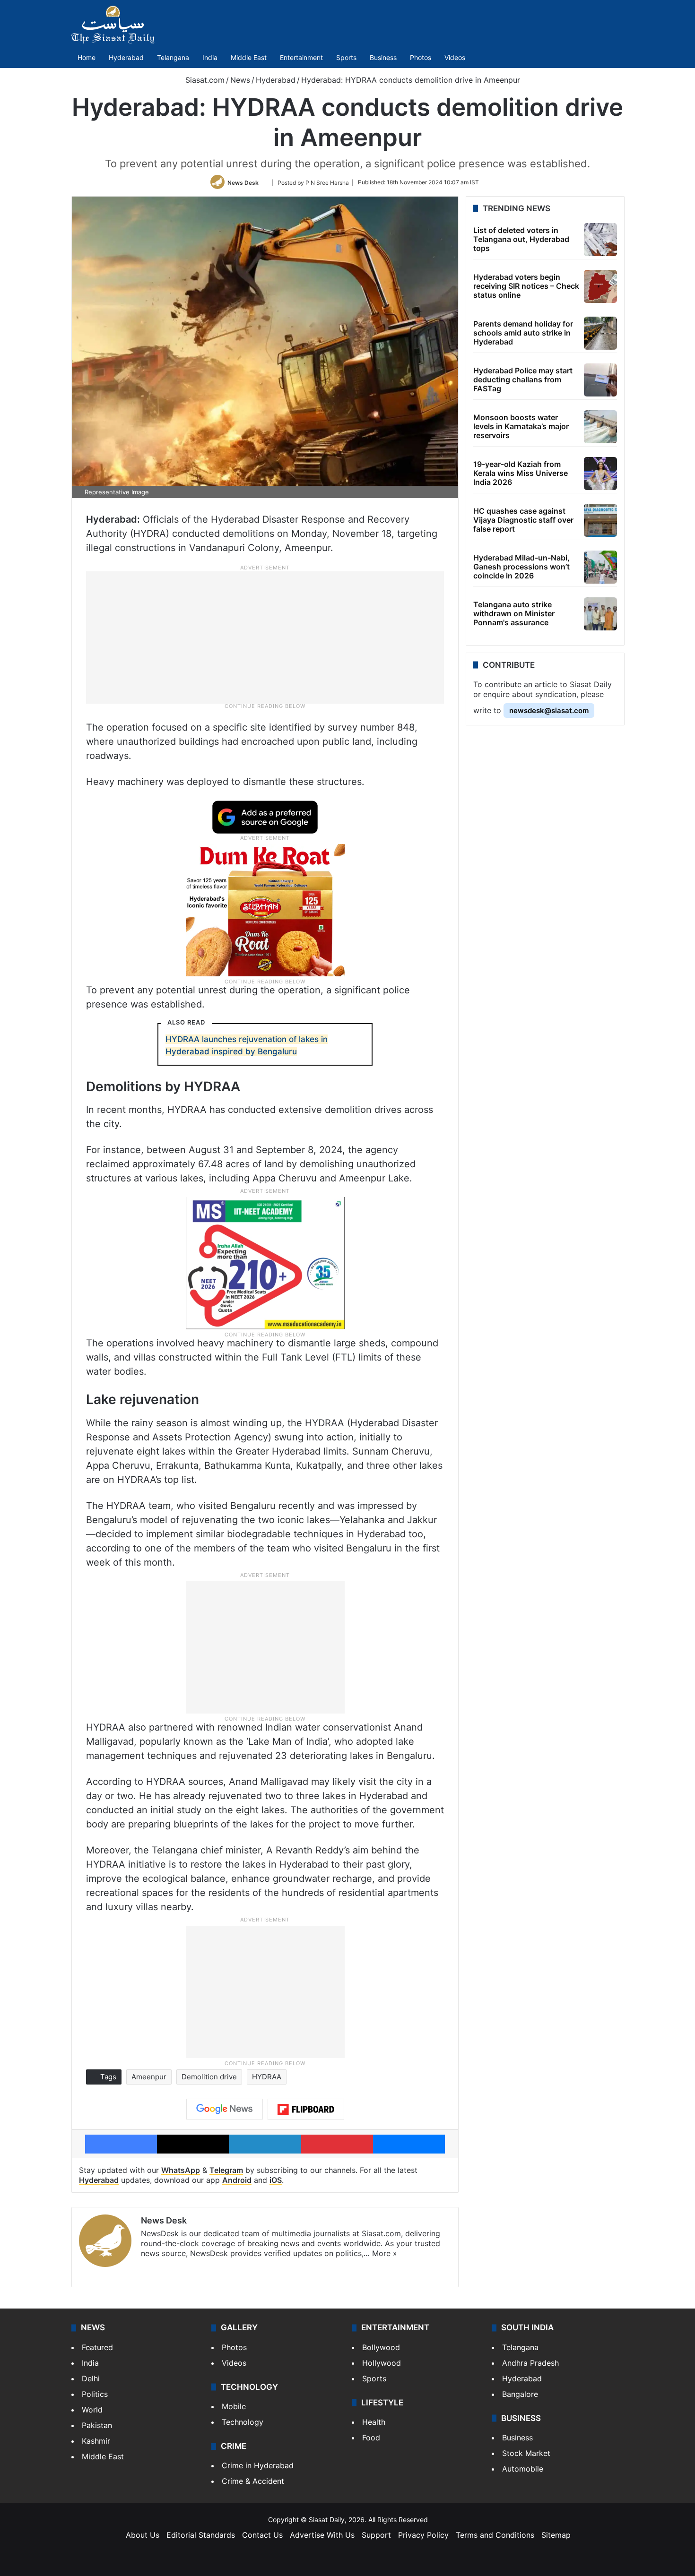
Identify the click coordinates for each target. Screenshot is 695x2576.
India (210, 57)
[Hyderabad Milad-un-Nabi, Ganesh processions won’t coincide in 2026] (600, 567)
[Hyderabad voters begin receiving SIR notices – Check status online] (600, 286)
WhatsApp (181, 2170)
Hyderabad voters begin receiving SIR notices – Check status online (526, 286)
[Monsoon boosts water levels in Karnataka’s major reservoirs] (600, 427)
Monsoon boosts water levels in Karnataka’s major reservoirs (521, 426)
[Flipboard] (306, 2110)
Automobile (523, 2469)
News (240, 80)
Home (87, 57)
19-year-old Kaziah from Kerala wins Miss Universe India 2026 (521, 473)
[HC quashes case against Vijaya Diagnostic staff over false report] (600, 520)
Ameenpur (149, 2077)
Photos (421, 57)
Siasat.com (204, 80)
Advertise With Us (322, 2535)
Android (237, 2180)
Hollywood (382, 2363)
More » (385, 2253)
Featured (97, 2347)
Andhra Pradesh (530, 2363)
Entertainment (301, 57)
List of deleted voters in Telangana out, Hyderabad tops (521, 239)
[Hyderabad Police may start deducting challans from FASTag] (600, 380)
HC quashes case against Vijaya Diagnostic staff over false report (523, 520)
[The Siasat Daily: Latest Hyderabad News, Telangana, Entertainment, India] (113, 25)
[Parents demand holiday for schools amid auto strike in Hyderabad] (600, 333)
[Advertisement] (265, 637)
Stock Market (526, 2453)
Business (383, 57)
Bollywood (381, 2347)
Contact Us (262, 2535)
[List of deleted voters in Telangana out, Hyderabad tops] (600, 240)
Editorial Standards (201, 2535)
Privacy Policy (423, 2535)
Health (374, 2422)
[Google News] (225, 2109)
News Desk (243, 182)
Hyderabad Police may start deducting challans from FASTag (523, 379)
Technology (243, 2422)
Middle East (249, 57)
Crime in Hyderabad (258, 2465)
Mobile (234, 2406)
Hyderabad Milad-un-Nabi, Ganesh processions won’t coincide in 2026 (521, 567)
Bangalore (520, 2394)
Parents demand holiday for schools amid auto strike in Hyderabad (523, 333)
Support (376, 2535)
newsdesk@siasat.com (549, 711)
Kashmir (96, 2441)
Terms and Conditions (495, 2535)
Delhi (91, 2378)
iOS (276, 2180)
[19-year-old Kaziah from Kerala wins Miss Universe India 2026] (600, 474)
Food (371, 2438)
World (92, 2410)
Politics (95, 2394)
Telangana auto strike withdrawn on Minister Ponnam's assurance (514, 613)
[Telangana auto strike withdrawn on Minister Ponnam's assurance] (600, 614)
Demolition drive (209, 2077)
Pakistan (97, 2425)
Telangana (173, 57)
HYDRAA (267, 2077)
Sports (346, 57)
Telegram (226, 2170)
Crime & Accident (253, 2481)
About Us (143, 2535)
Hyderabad (126, 57)
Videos (455, 57)
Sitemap (556, 2535)
